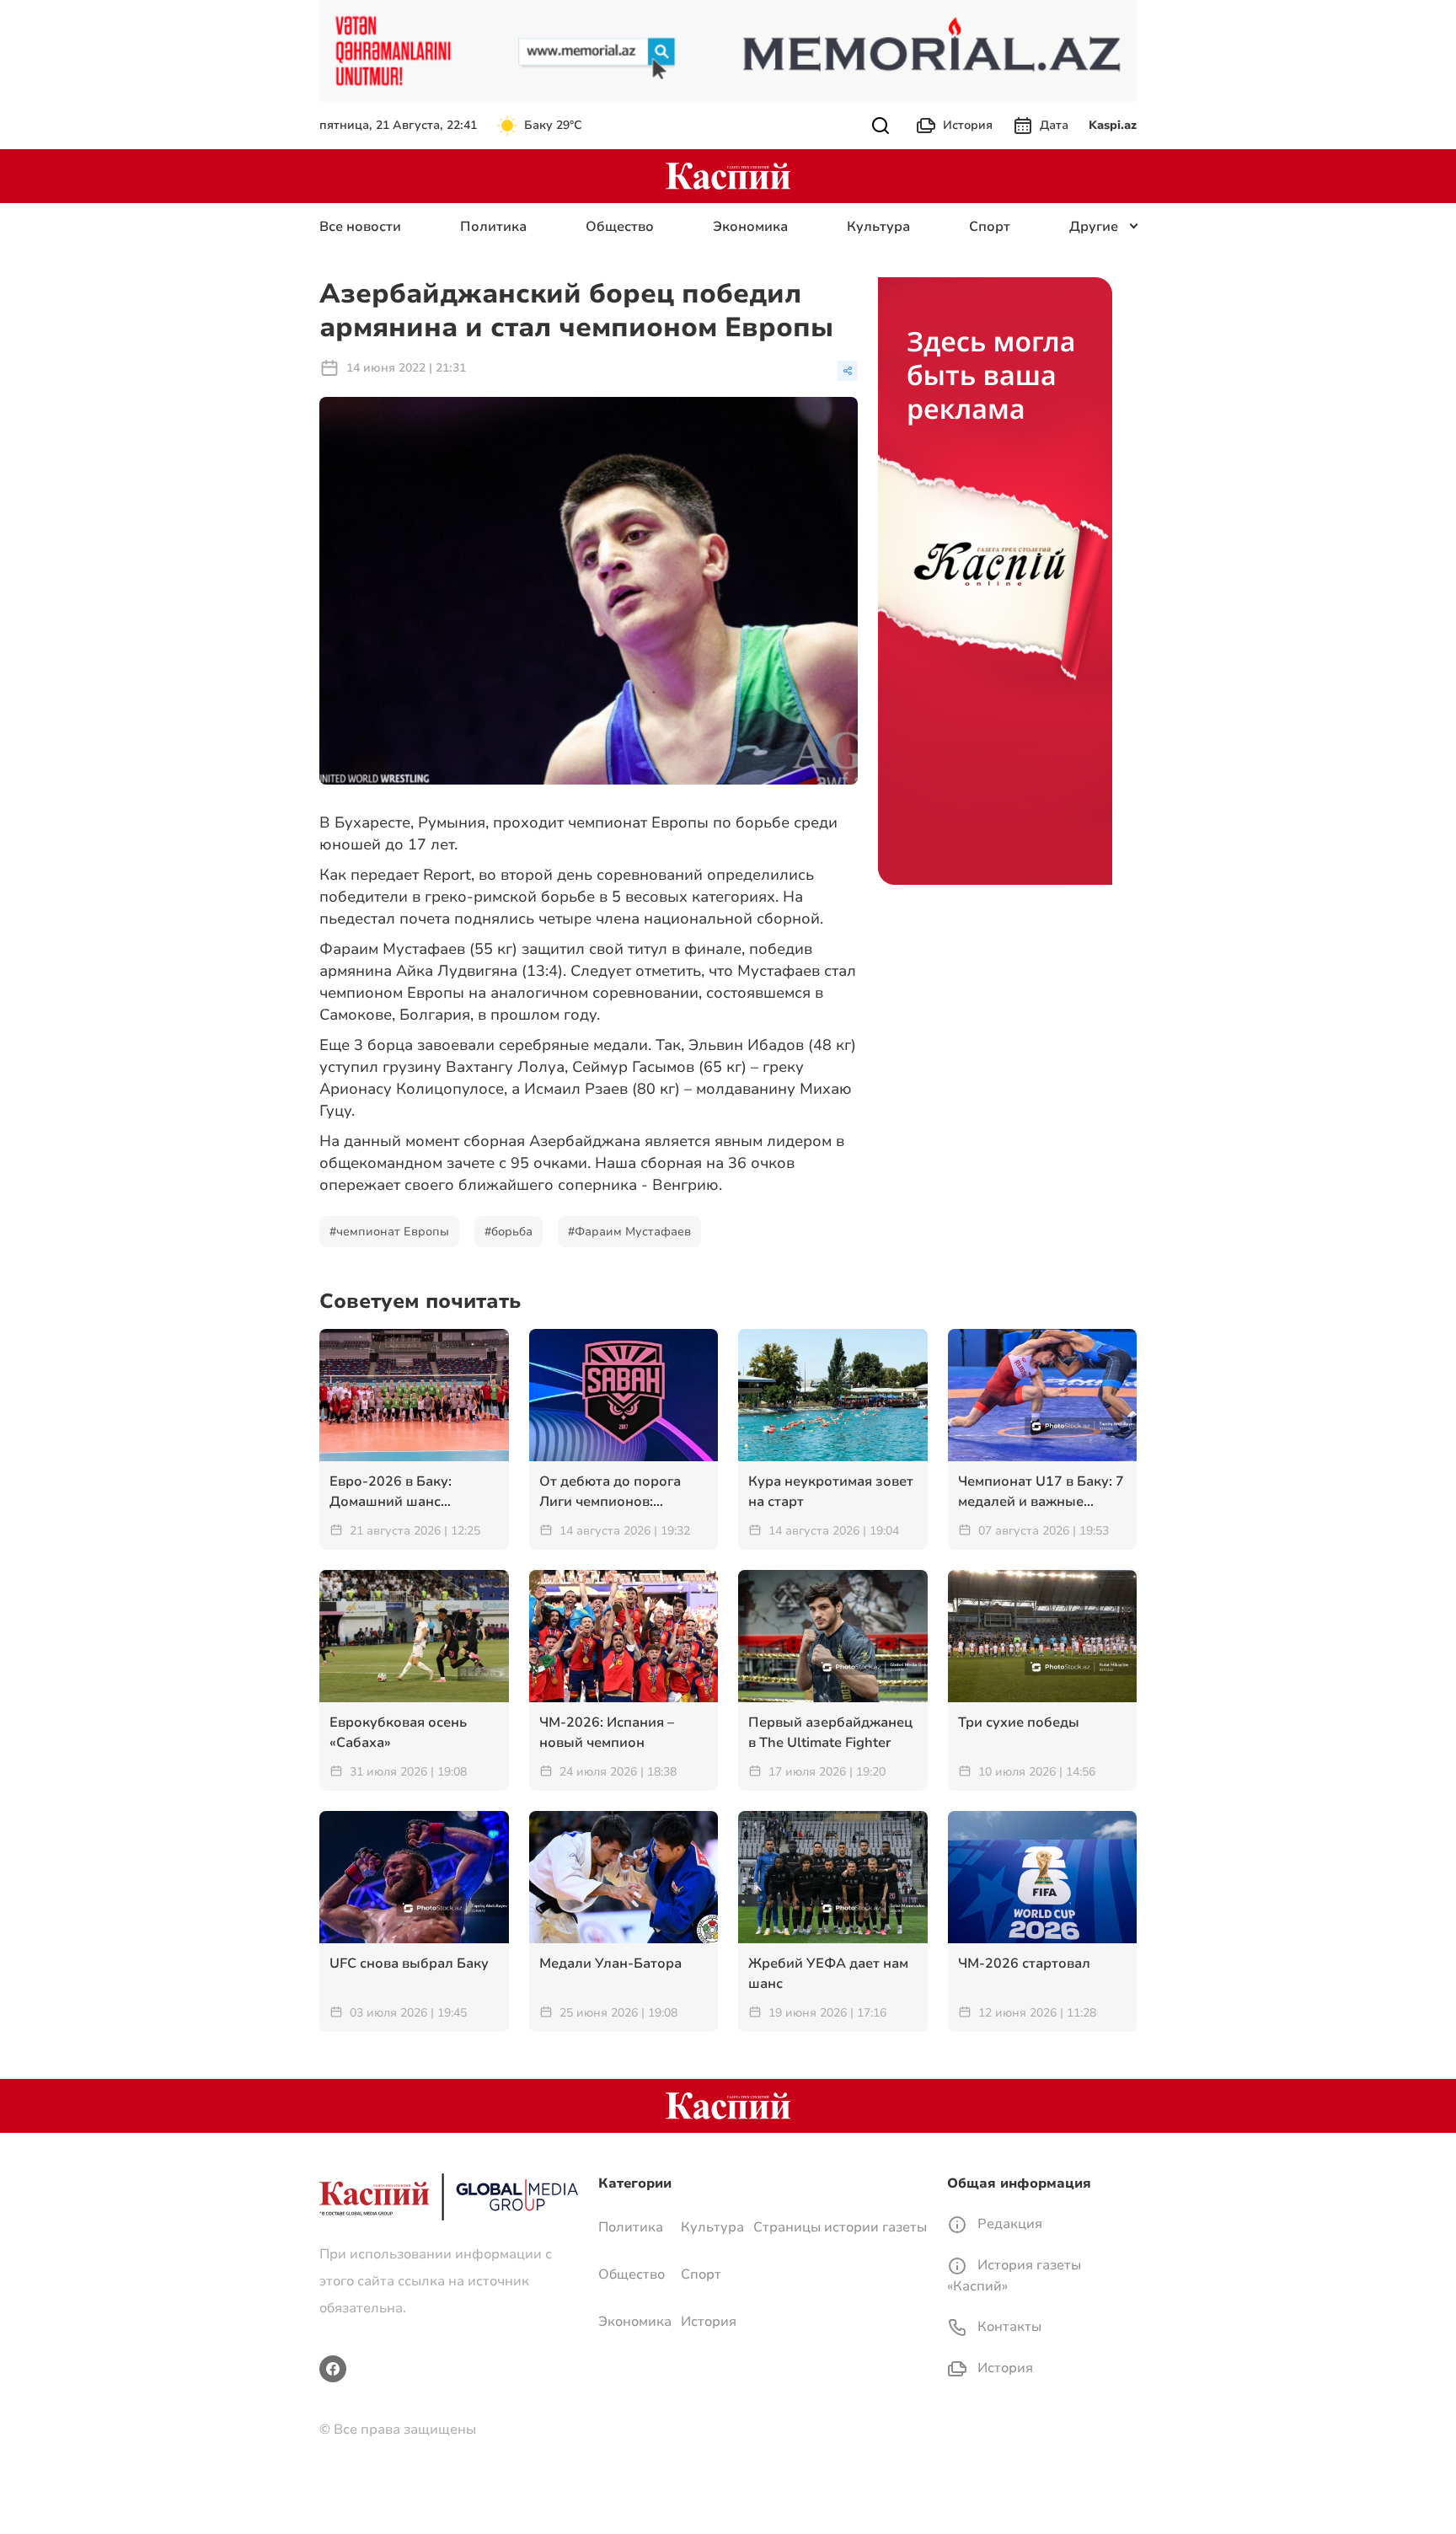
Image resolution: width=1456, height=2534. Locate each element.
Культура (878, 227)
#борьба (509, 1232)
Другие (1094, 227)
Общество (620, 227)
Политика (493, 227)
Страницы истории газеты (840, 2227)
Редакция (1008, 2224)
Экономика (750, 227)
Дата (1054, 125)
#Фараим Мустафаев (629, 1232)
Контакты (1008, 2327)
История (968, 125)
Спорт (990, 227)
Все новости (360, 227)
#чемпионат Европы (389, 1232)
